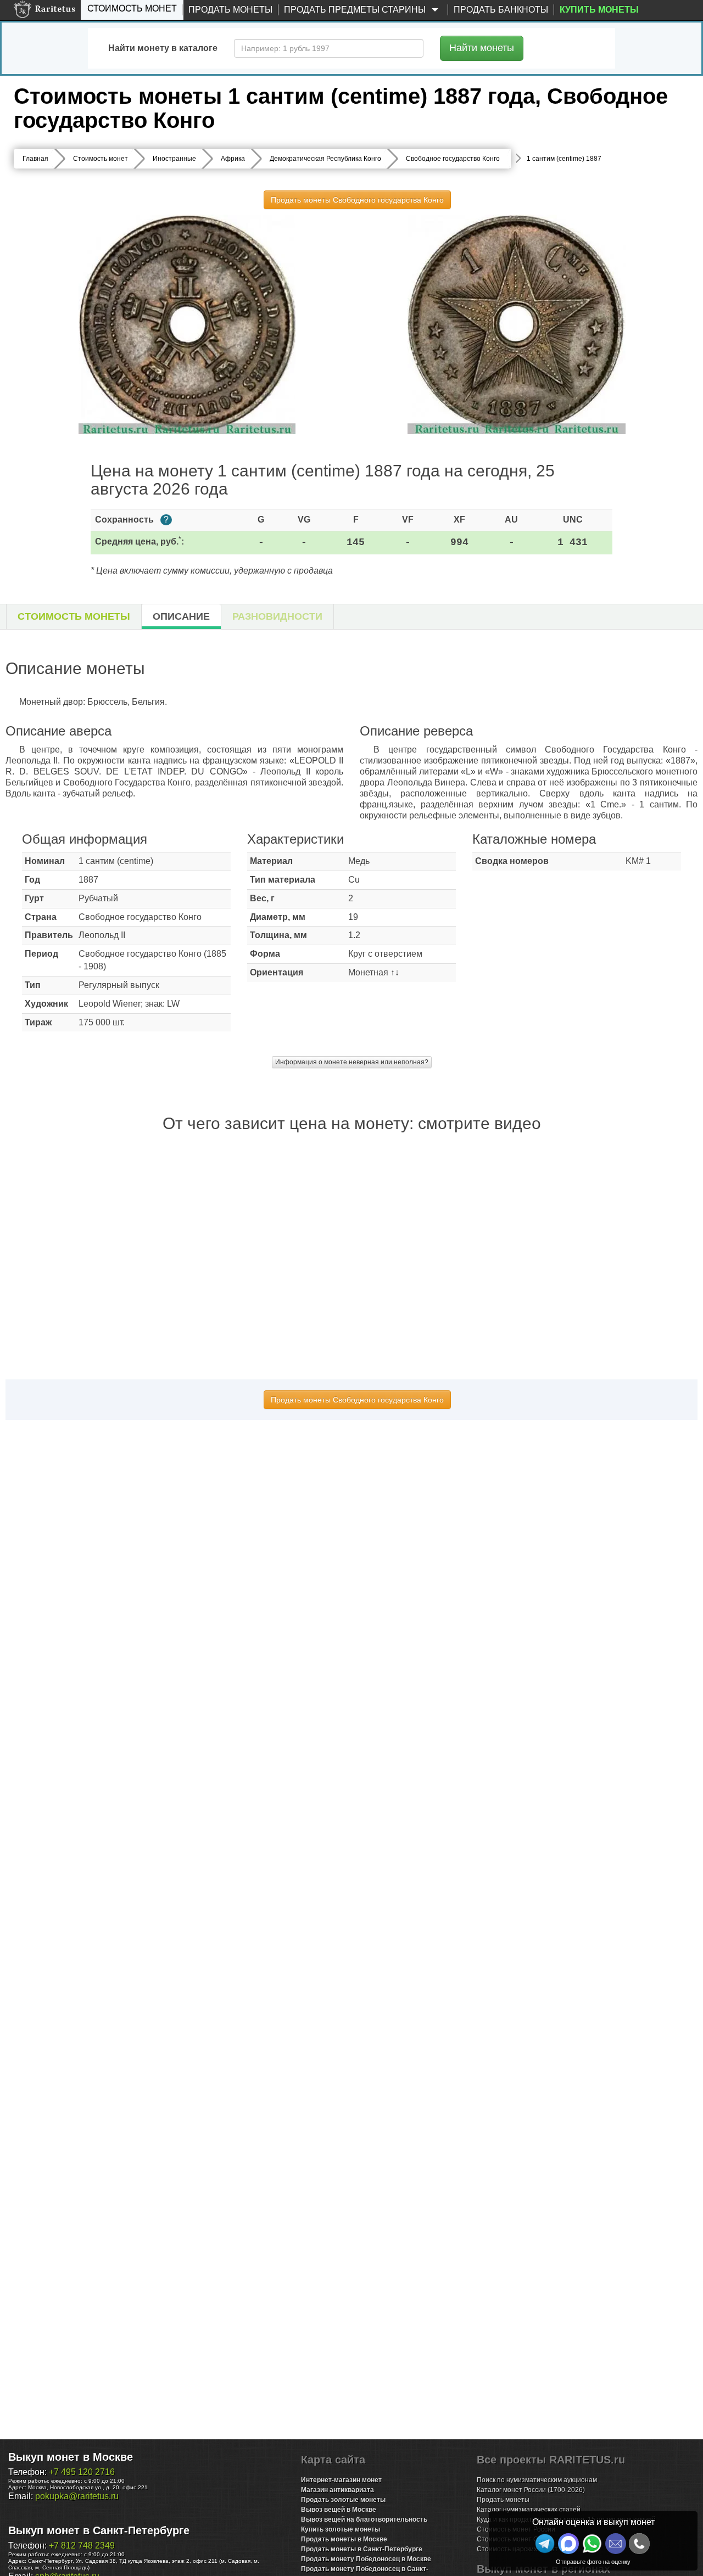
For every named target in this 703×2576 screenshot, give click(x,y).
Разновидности (277, 616)
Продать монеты (230, 10)
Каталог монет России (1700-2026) (531, 2490)
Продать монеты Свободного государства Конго (357, 200)
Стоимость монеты (74, 616)
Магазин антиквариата (337, 2490)
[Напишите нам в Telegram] (545, 2544)
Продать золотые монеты (343, 2500)
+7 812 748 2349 (82, 2546)
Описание (181, 616)
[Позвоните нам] (639, 2544)
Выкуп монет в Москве (71, 2457)
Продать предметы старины (356, 10)
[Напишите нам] (568, 2544)
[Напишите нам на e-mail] (616, 2544)
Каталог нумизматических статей (529, 2510)
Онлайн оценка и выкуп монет (593, 2522)
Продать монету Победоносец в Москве (366, 2559)
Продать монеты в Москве (344, 2539)
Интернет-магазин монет (341, 2480)
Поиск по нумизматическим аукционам (537, 2480)
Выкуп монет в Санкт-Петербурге (99, 2530)
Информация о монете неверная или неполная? (352, 1062)
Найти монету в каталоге (163, 48)
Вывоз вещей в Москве (339, 2510)
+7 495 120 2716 (82, 2472)
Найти (482, 48)
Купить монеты (599, 10)
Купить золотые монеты (341, 2529)
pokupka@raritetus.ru (77, 2496)
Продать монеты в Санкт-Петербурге (362, 2549)
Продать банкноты (501, 10)
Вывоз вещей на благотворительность (364, 2519)
